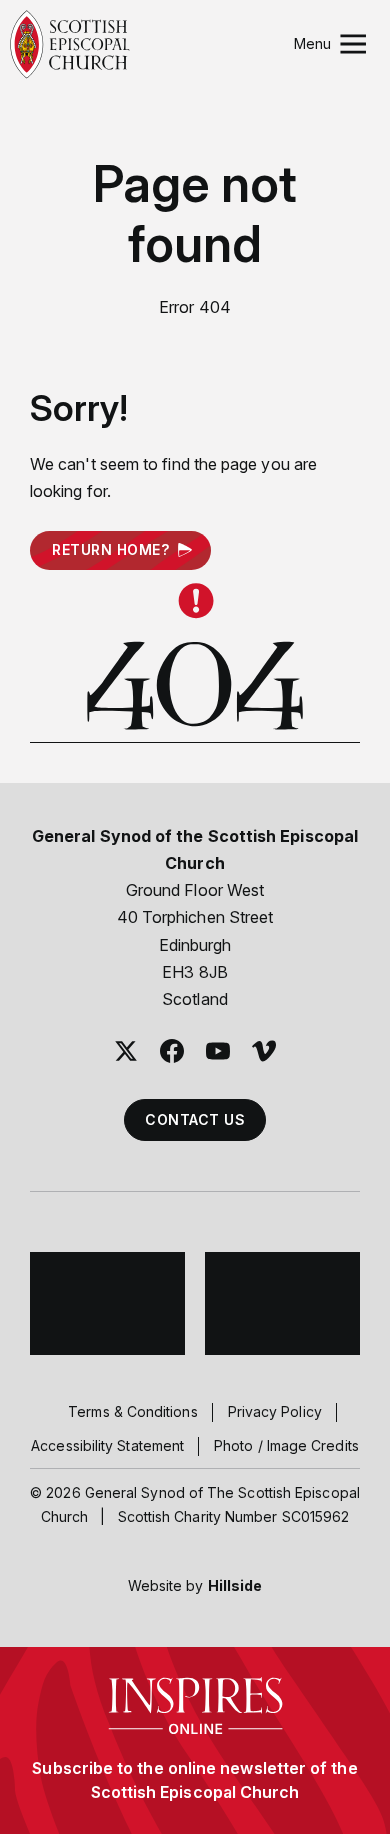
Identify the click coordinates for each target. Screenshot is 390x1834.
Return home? (110, 549)
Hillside (235, 1585)
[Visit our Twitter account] (126, 1051)
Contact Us (195, 1119)
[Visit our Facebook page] (172, 1051)
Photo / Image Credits (286, 1445)
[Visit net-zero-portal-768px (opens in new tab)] (107, 1303)
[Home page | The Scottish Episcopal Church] (70, 44)
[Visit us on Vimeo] (264, 1051)
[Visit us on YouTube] (218, 1051)
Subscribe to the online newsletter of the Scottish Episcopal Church (194, 1780)
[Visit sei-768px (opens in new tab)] (282, 1303)
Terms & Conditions (132, 1411)
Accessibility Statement (107, 1445)
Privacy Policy (275, 1411)
